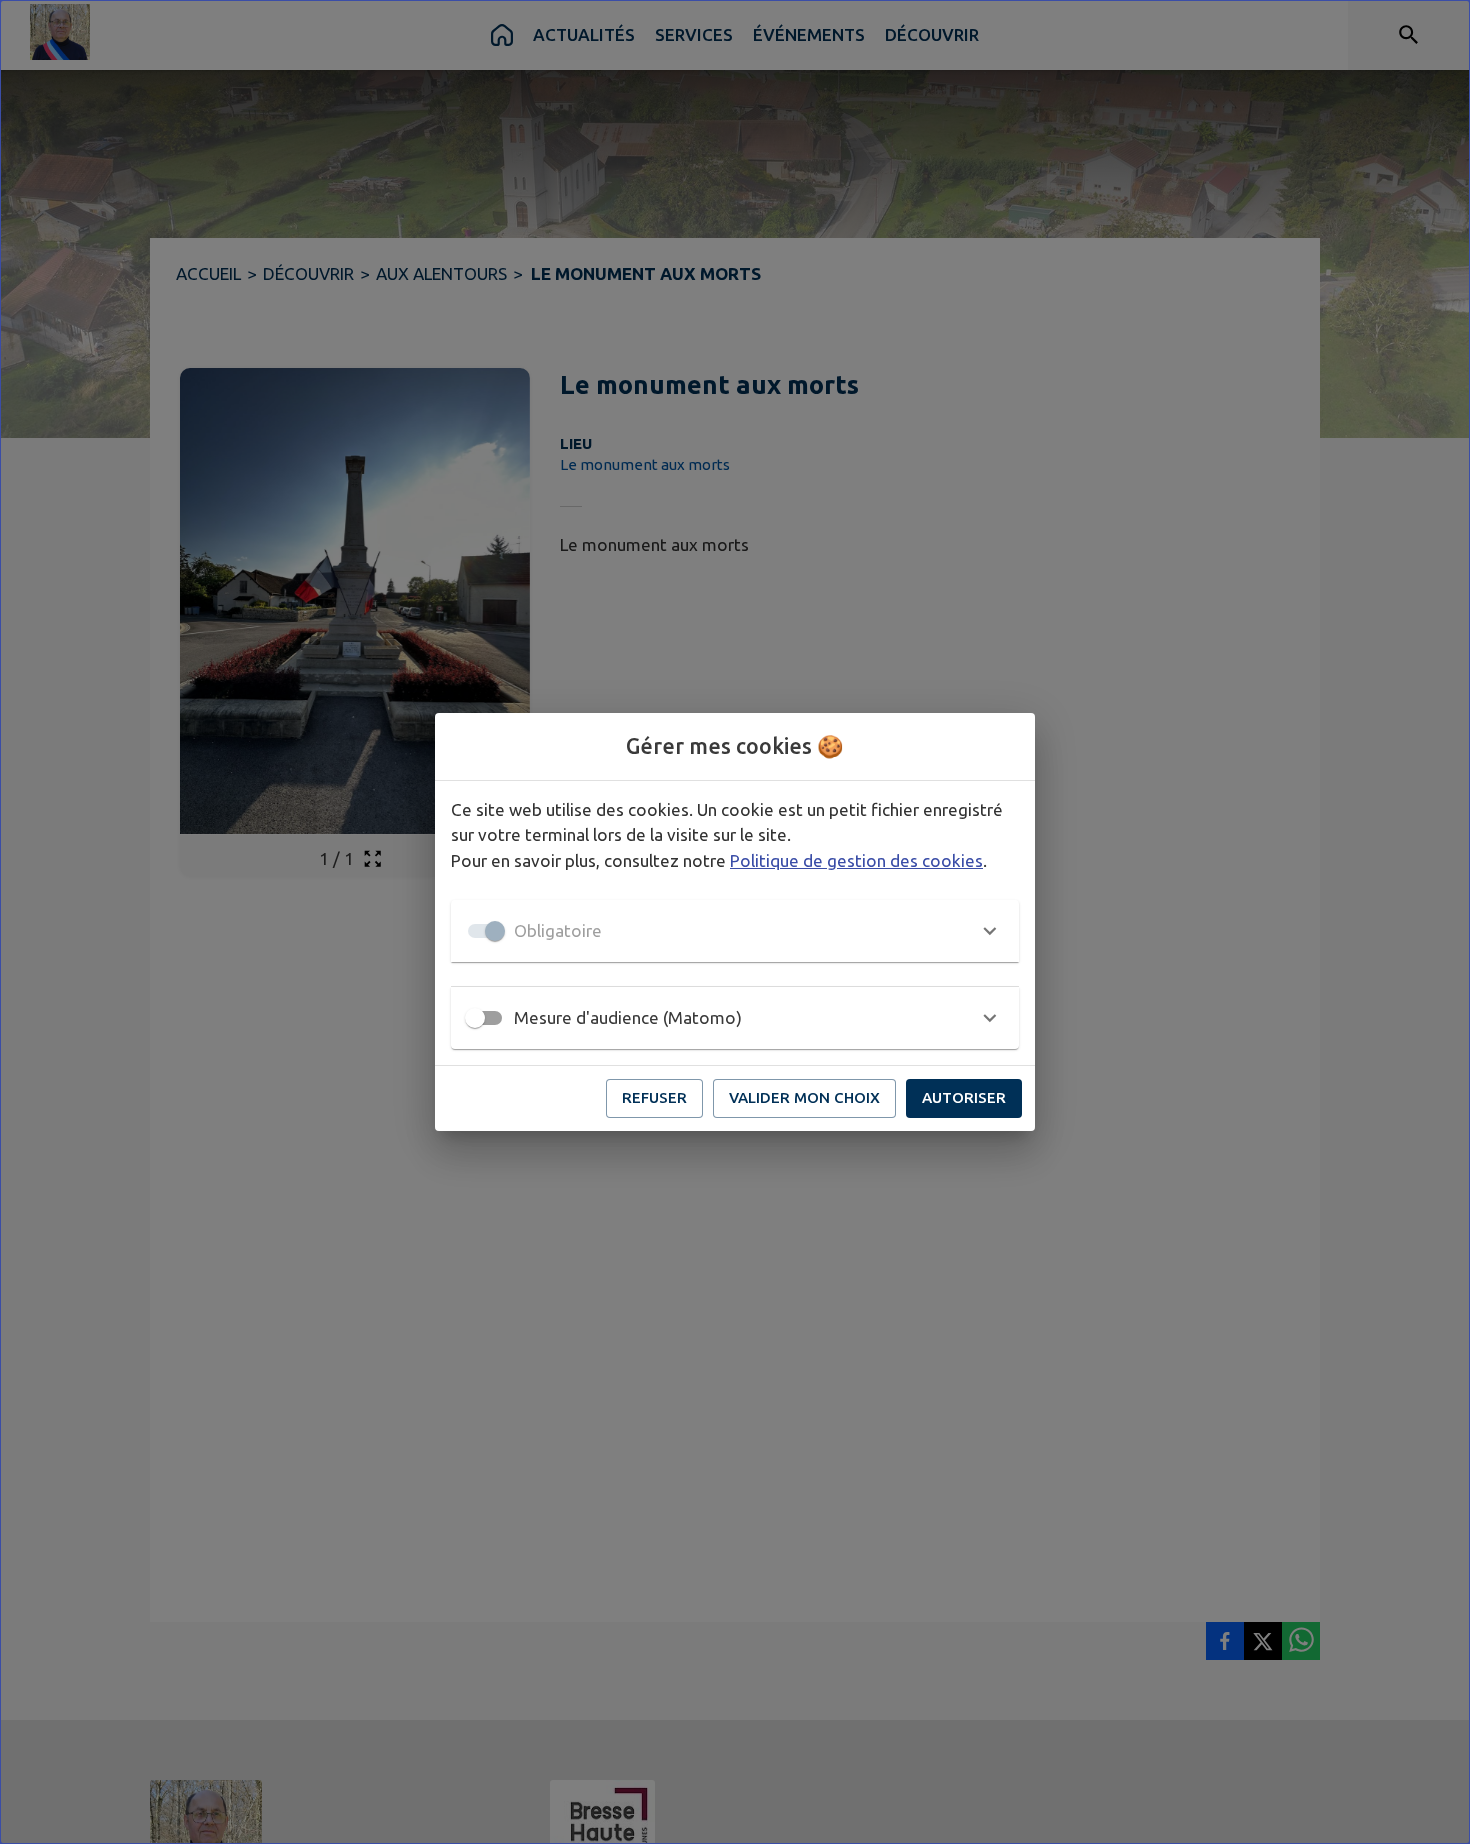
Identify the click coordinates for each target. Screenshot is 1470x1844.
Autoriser (964, 1097)
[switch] (475, 1018)
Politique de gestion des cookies (856, 860)
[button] (735, 931)
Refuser (654, 1097)
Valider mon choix (804, 1097)
